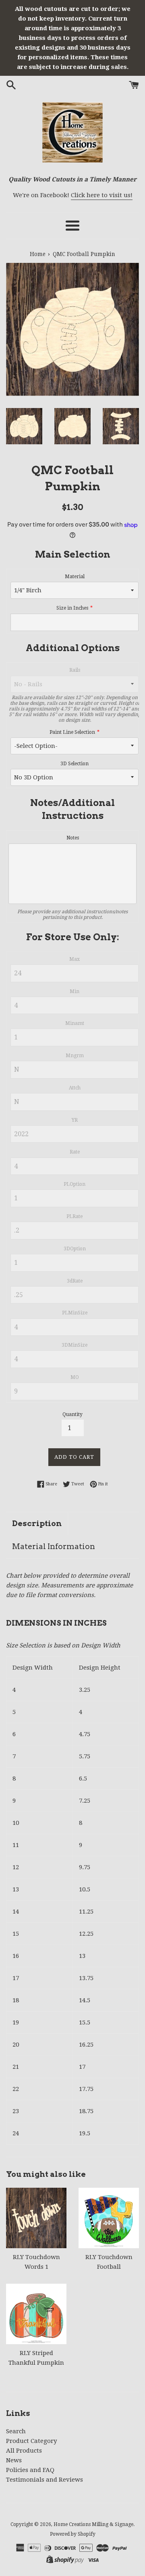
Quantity (72, 1414)
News (14, 2460)
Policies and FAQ (30, 2470)
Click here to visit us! (102, 195)
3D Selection (75, 764)
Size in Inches (72, 608)
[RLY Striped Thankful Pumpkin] (36, 2314)
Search (16, 2431)
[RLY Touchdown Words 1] (36, 2218)
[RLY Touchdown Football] (109, 2218)
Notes (73, 838)
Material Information (54, 1546)
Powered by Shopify (73, 2534)
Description (37, 1523)
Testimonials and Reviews (45, 2480)
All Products (24, 2451)
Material (75, 577)
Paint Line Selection (72, 732)
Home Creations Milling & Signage (93, 2524)
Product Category (31, 2441)
